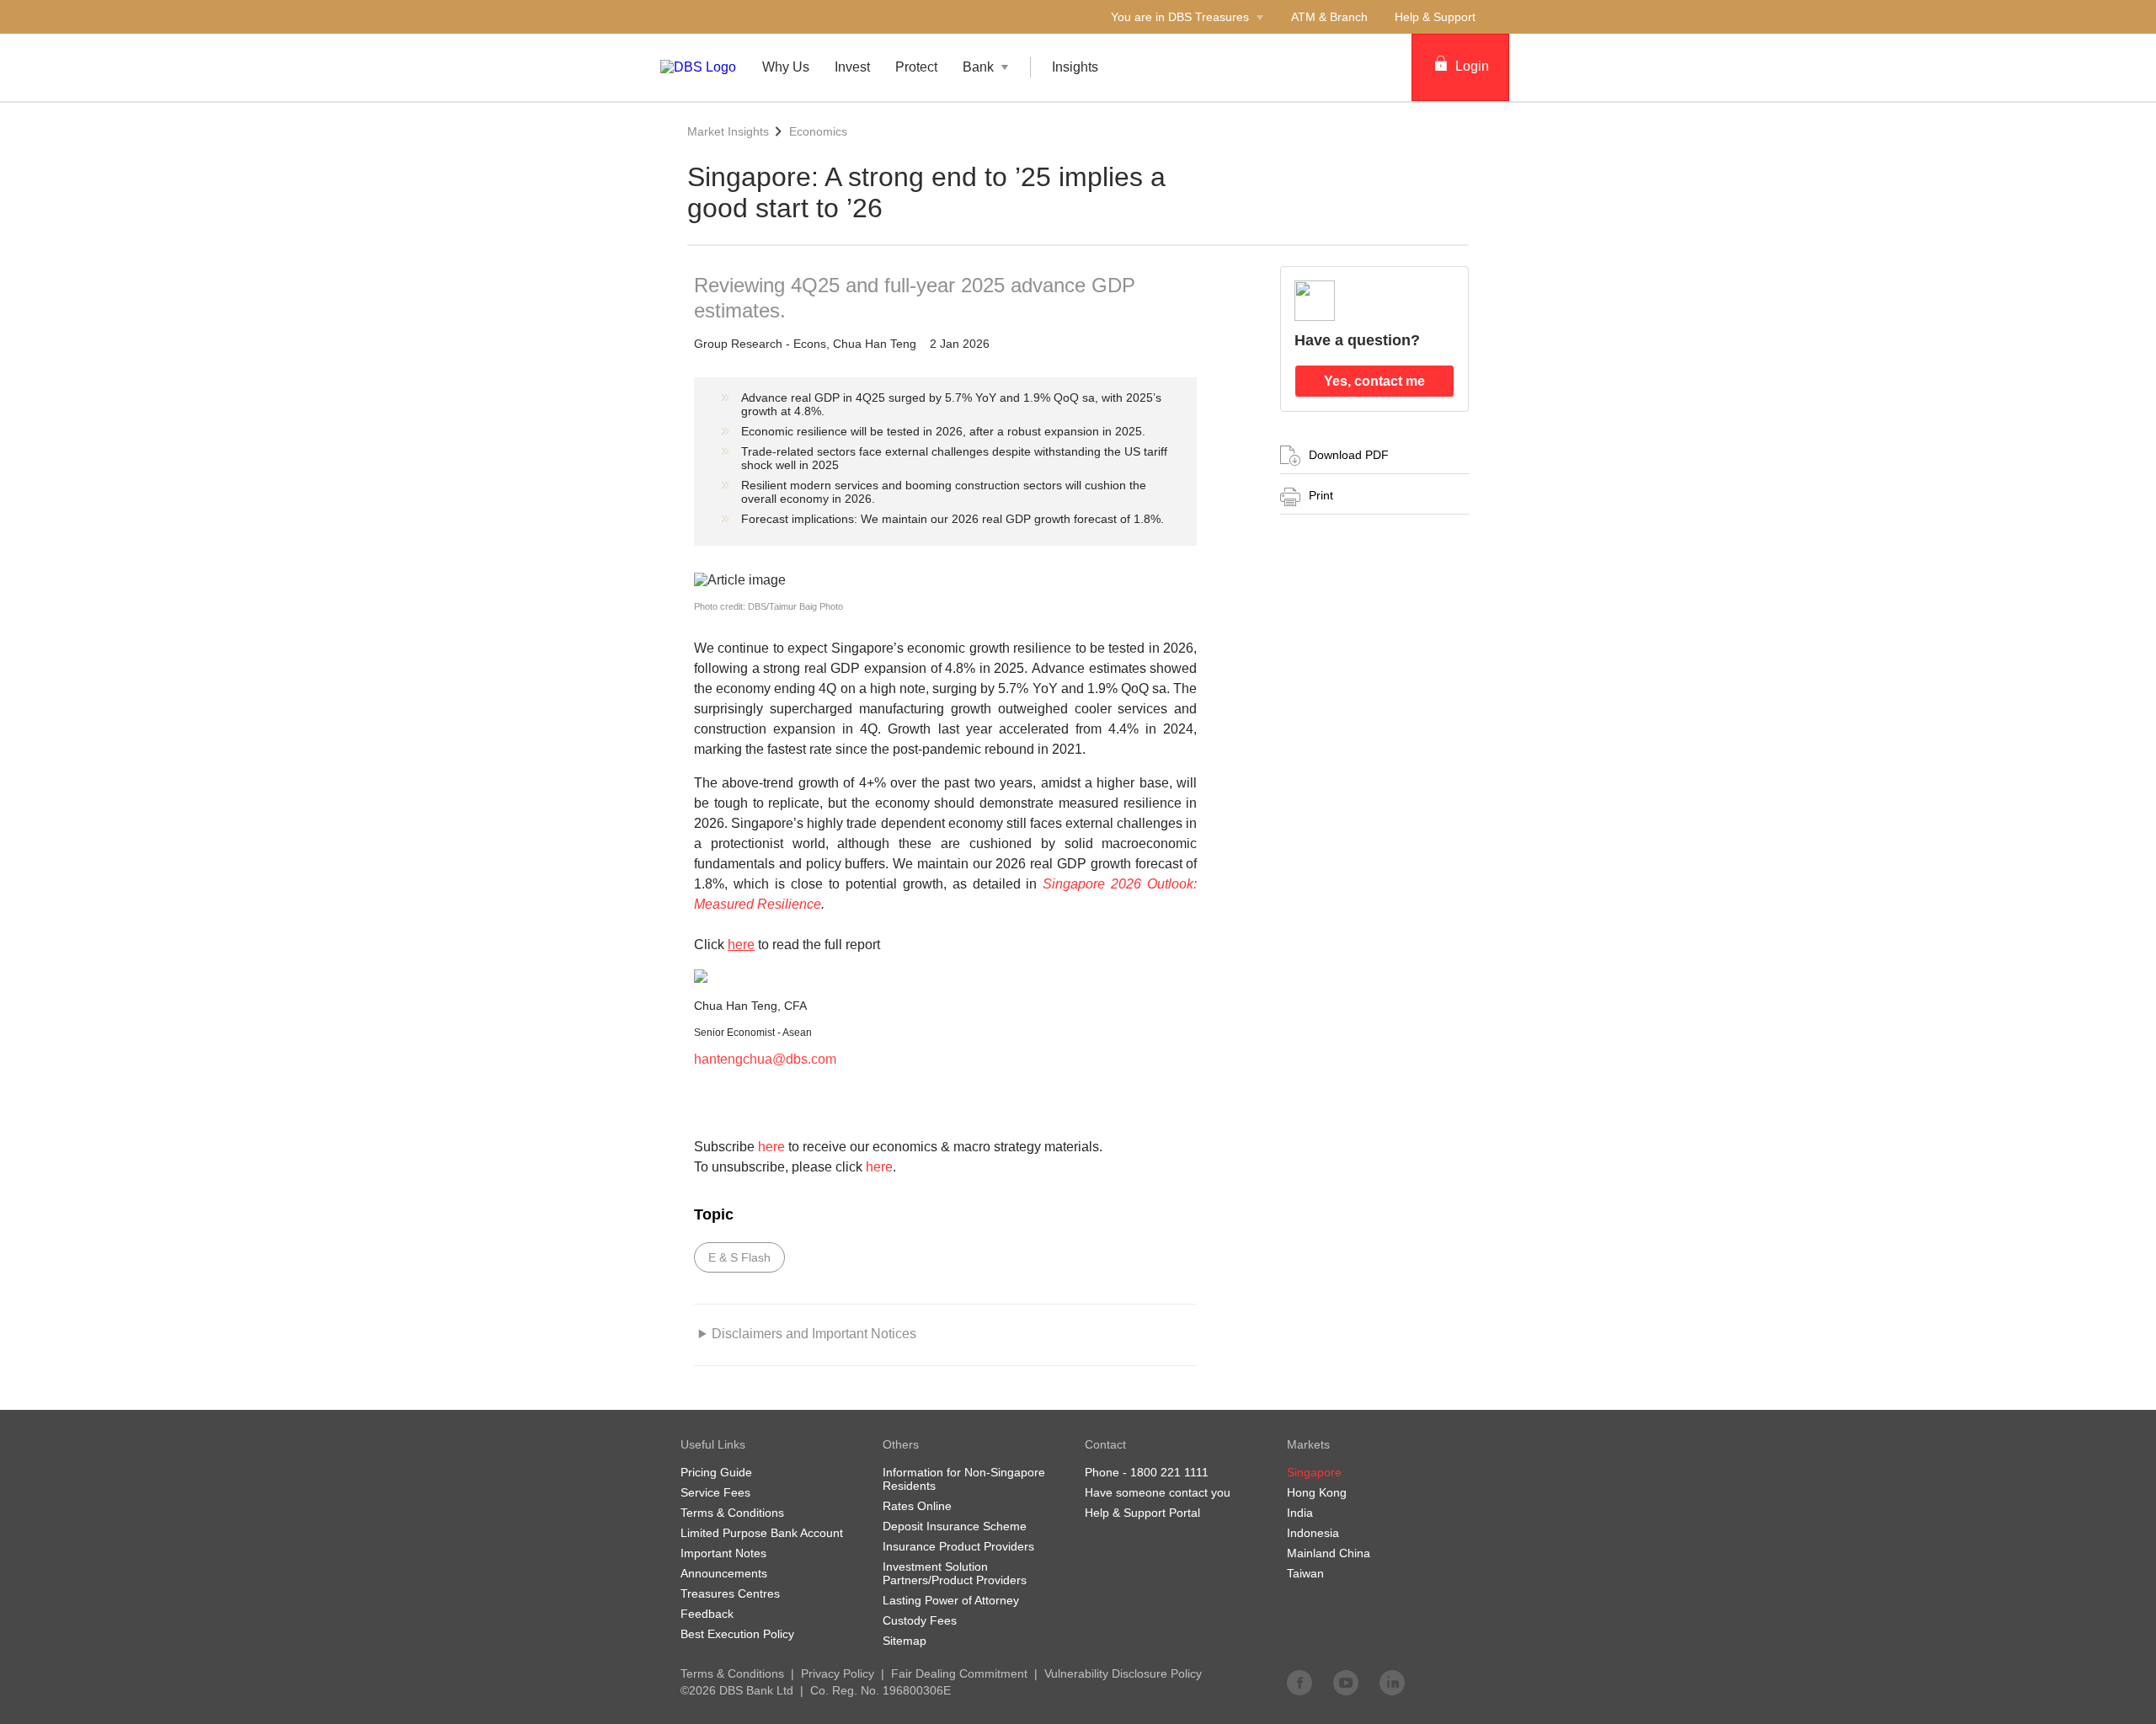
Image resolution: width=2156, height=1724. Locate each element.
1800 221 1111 (1169, 1472)
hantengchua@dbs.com (765, 1059)
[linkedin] (1392, 1682)
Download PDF (1349, 455)
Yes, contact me (1374, 381)
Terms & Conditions (732, 1673)
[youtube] (1346, 1682)
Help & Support (1435, 17)
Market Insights (728, 131)
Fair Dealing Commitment (959, 1673)
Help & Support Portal (1142, 1513)
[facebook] (1299, 1682)
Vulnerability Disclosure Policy (1123, 1673)
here (771, 1147)
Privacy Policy (838, 1673)
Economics (818, 131)
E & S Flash (739, 1257)
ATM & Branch (1329, 17)
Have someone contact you (1158, 1492)
